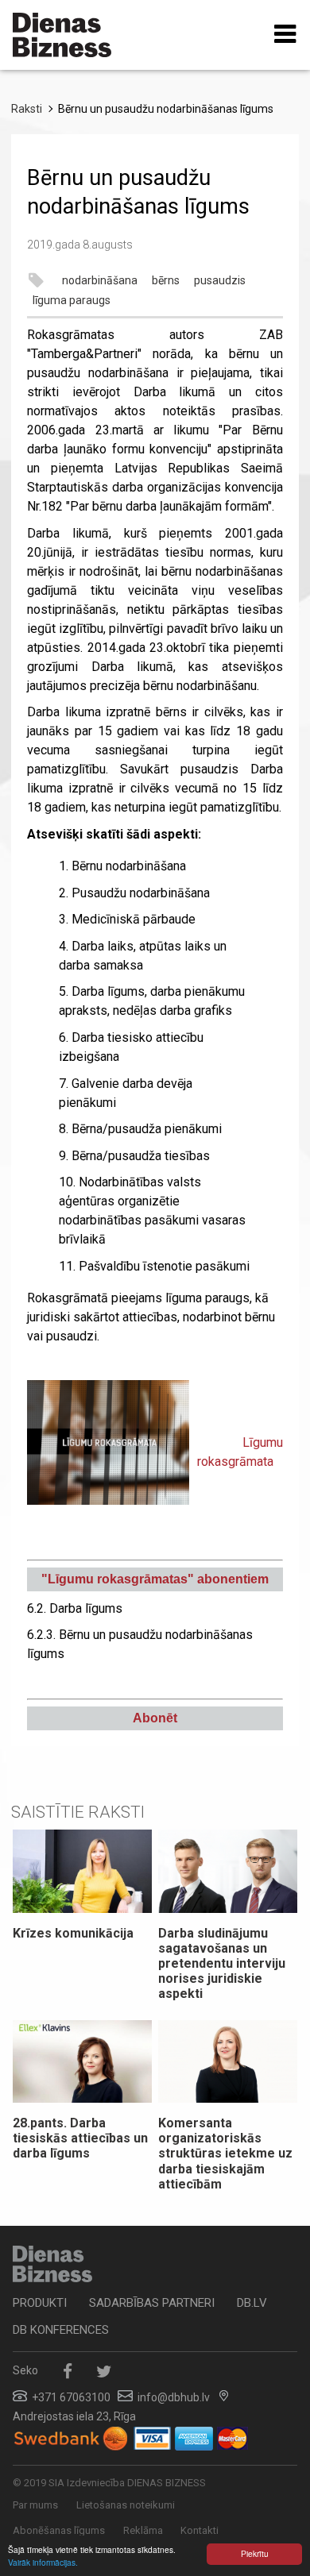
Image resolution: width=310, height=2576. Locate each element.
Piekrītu (255, 2553)
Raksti (27, 109)
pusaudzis (220, 280)
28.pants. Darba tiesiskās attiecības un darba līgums (80, 2138)
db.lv (252, 2303)
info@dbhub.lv (174, 2397)
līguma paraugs (72, 300)
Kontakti (200, 2530)
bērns (166, 280)
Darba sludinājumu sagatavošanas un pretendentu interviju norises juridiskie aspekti (222, 1964)
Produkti (40, 2303)
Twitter (104, 2372)
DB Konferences (61, 2330)
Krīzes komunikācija (73, 1933)
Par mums (35, 2505)
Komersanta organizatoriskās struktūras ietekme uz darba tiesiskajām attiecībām (225, 2154)
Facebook (67, 2372)
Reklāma (143, 2530)
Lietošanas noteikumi (126, 2505)
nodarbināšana (100, 280)
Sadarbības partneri (152, 2303)
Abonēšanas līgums (59, 2530)
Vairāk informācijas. (43, 2562)
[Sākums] (62, 35)
